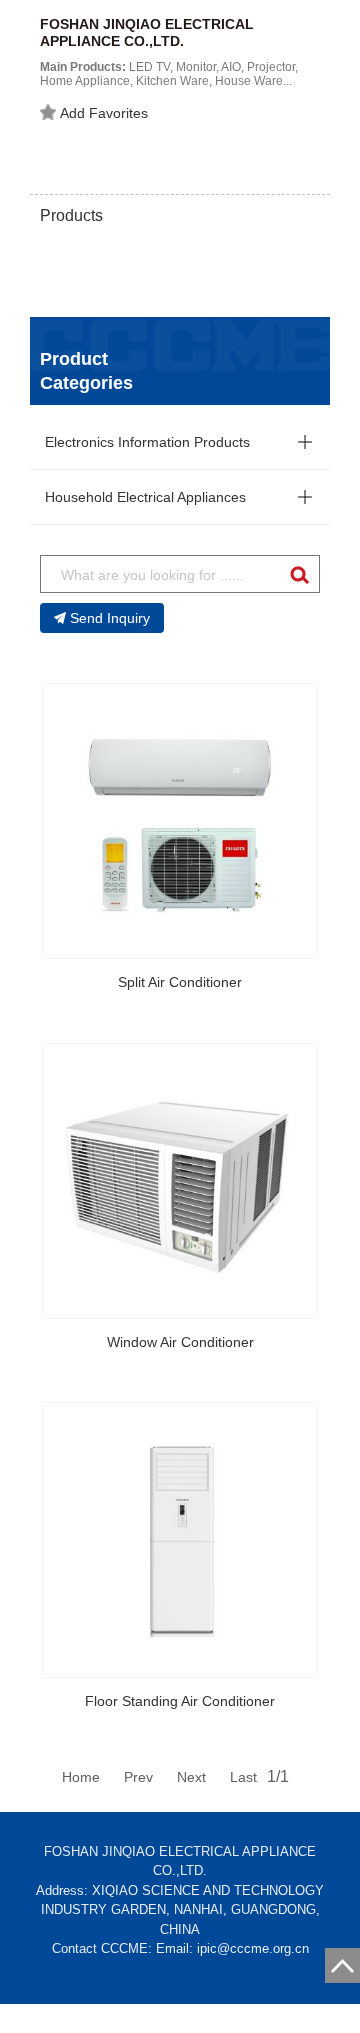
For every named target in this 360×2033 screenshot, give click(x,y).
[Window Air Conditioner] (180, 1181)
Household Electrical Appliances (145, 497)
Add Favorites (104, 113)
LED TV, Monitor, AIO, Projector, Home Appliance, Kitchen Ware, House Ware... (169, 74)
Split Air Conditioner (180, 982)
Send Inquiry (110, 618)
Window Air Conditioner (180, 1342)
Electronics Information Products (147, 442)
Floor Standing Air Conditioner (180, 1701)
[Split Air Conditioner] (180, 821)
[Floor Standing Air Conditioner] (180, 1540)
